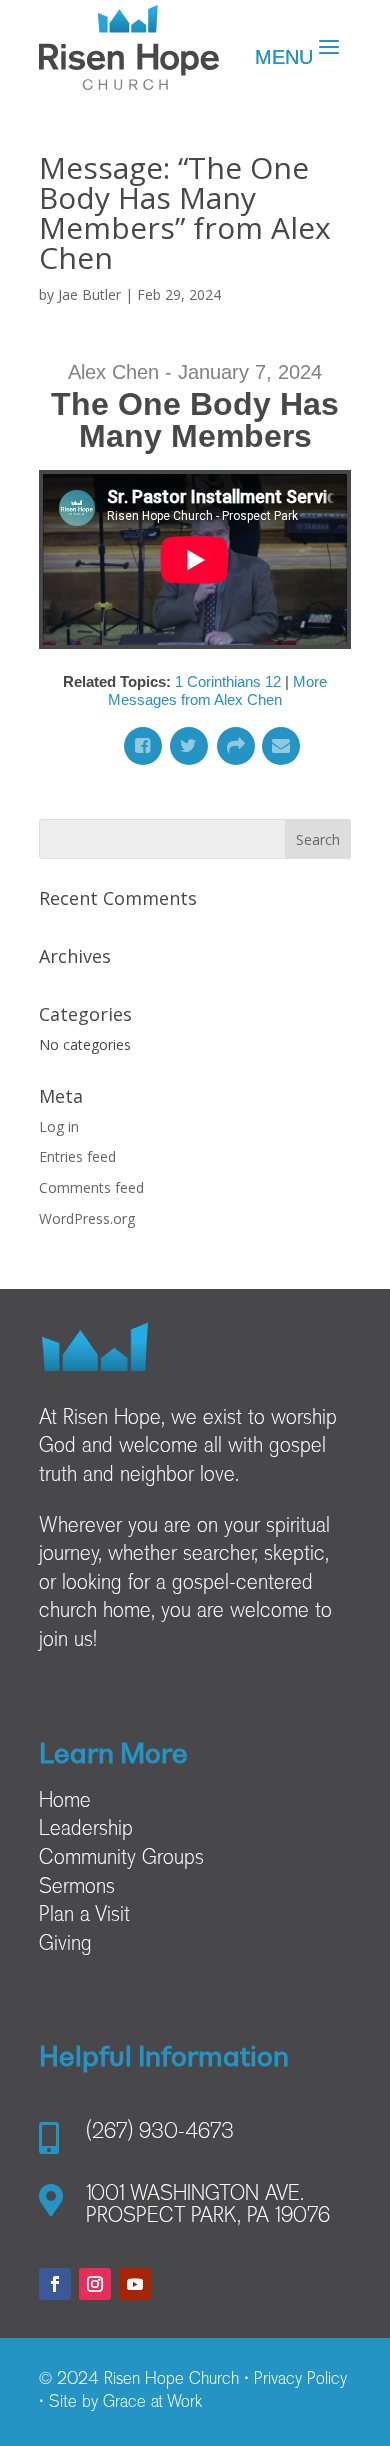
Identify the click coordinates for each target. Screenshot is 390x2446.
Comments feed (91, 1187)
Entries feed (77, 1156)
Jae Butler (89, 294)
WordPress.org (87, 1218)
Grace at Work (152, 2403)
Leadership (86, 1830)
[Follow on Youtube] (135, 2284)
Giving (65, 1945)
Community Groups (121, 1859)
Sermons (77, 1888)
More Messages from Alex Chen (217, 690)
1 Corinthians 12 (228, 681)
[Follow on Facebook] (55, 2284)
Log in (59, 1126)
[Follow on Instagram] (95, 2284)
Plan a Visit (84, 1916)
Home (65, 1802)
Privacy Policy (300, 2380)
